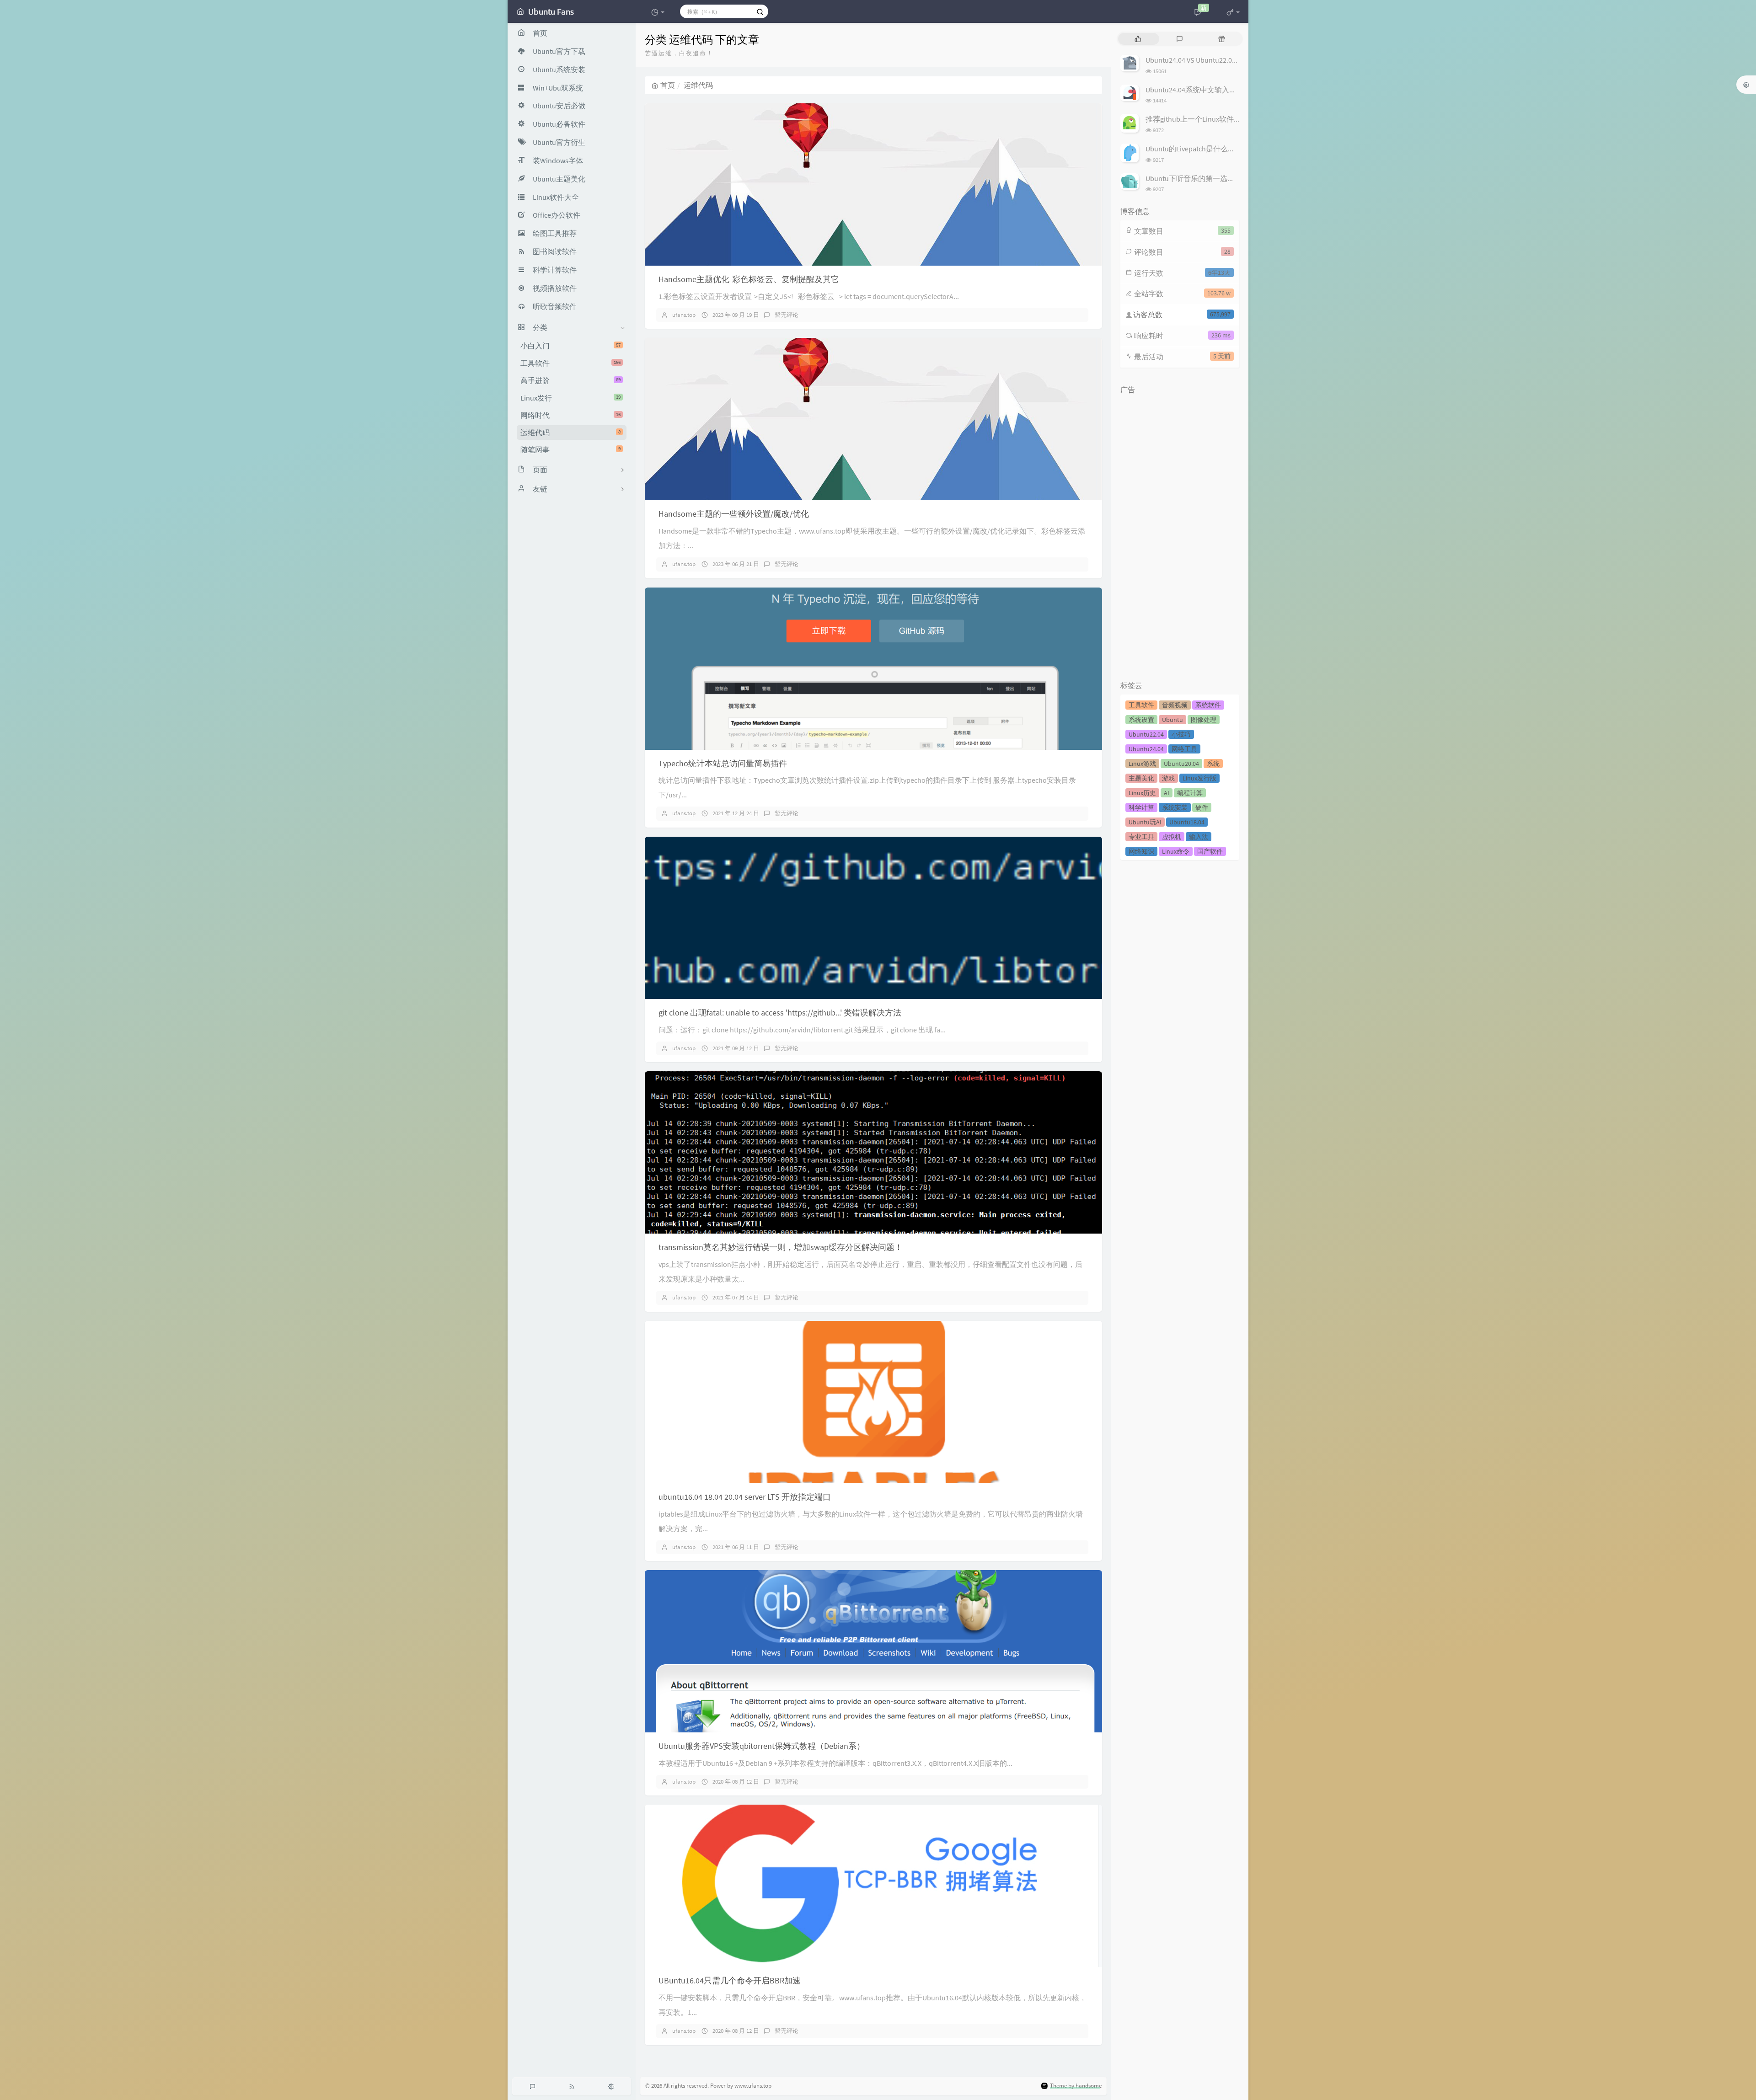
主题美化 (1141, 778)
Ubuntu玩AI (1145, 822)
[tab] (1138, 39)
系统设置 (1141, 720)
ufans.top (684, 315)
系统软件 (1208, 705)
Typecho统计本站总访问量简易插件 (723, 763)
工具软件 (570, 363)
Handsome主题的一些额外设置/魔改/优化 (734, 514)
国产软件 (1210, 851)
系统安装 (1175, 807)
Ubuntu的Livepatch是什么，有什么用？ (1209, 149)
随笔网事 (570, 449)
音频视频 (1175, 705)
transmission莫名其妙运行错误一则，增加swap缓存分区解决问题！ (781, 1247)
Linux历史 (1142, 793)
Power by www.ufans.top (741, 2086)
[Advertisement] (1180, 535)
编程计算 (1190, 793)
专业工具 (1141, 837)
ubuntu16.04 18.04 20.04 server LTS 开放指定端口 (745, 1497)
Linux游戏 (1142, 764)
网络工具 (1184, 749)
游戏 (1168, 778)
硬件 (1202, 807)
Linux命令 (1176, 851)
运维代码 (570, 433)
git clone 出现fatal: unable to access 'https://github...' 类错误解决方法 (780, 1013)
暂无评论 (787, 315)
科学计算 (1141, 807)
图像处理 (1204, 720)
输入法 (1199, 837)
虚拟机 (1172, 837)
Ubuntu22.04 (1146, 734)
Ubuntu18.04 (1187, 822)
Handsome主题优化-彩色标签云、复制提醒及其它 (749, 279)
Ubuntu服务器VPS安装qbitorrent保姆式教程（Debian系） (762, 1746)
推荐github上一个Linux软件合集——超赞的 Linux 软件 (1231, 119)
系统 (1213, 764)
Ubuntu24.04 (1146, 749)
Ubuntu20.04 (1181, 764)
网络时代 (570, 415)
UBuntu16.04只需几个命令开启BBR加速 (730, 1980)
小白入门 (570, 346)
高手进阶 (570, 380)
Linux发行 (570, 398)
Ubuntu (1172, 720)
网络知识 (1141, 851)
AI (1167, 793)
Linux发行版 (1199, 778)
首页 (668, 85)
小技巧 (1181, 734)
